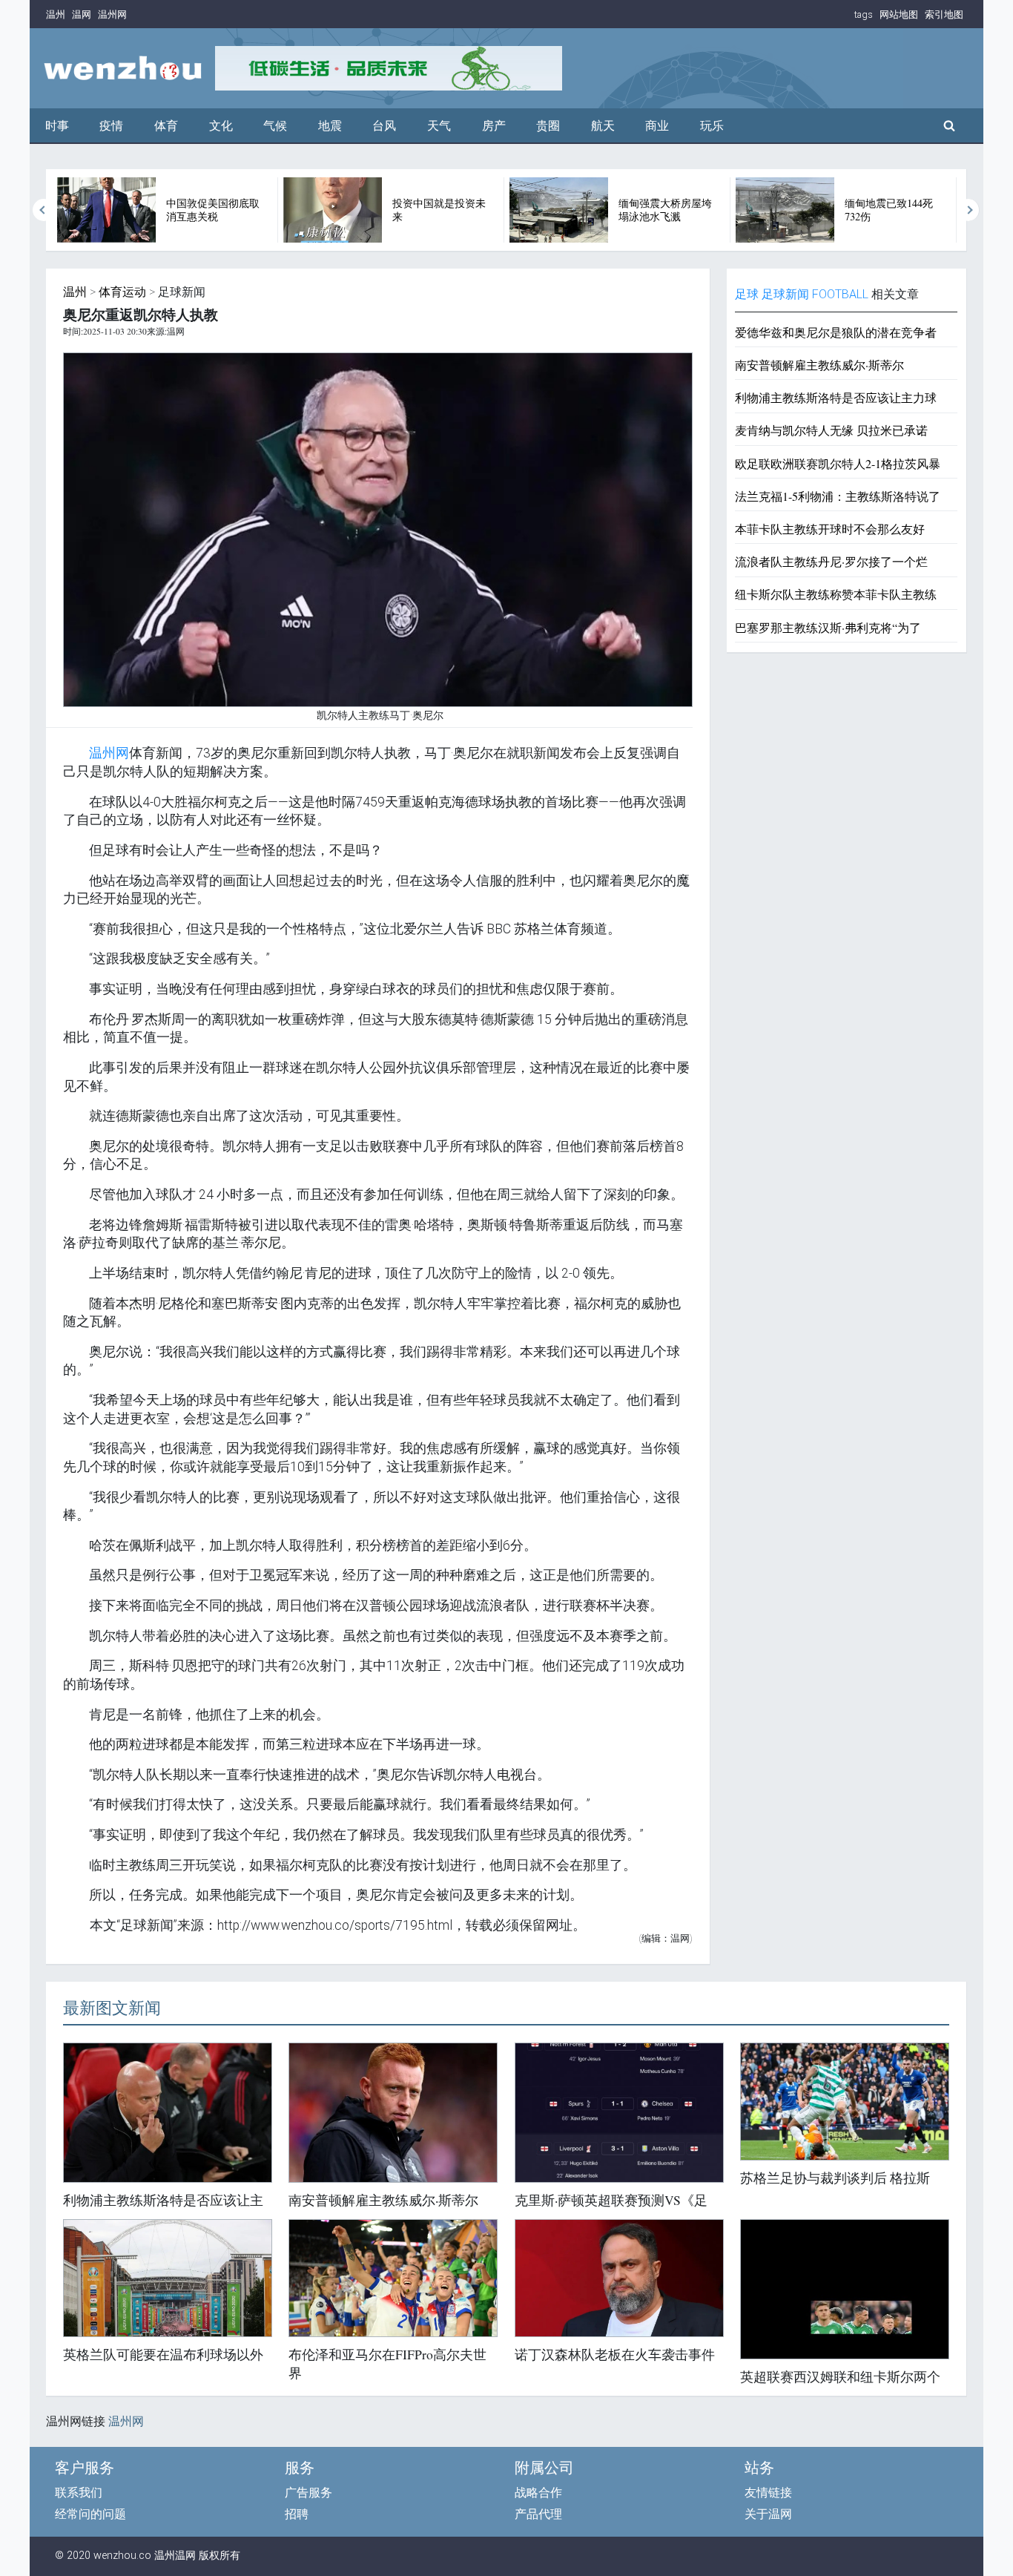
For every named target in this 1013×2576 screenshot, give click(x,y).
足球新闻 (785, 294)
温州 (56, 14)
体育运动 (122, 292)
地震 (330, 126)
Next (969, 210)
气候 (275, 126)
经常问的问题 (90, 2514)
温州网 (112, 14)
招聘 (297, 2514)
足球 (747, 294)
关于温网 (768, 2514)
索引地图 (944, 14)
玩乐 (712, 126)
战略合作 (538, 2493)
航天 (603, 126)
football (840, 294)
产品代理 (538, 2514)
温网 (82, 14)
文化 (221, 126)
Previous (44, 210)
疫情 (111, 126)
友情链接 (768, 2493)
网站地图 (899, 14)
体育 (166, 126)
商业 (657, 126)
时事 (57, 126)
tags (864, 14)
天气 (439, 126)
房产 (494, 126)
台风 (384, 126)
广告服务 (308, 2493)
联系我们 (79, 2493)
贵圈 (548, 126)
